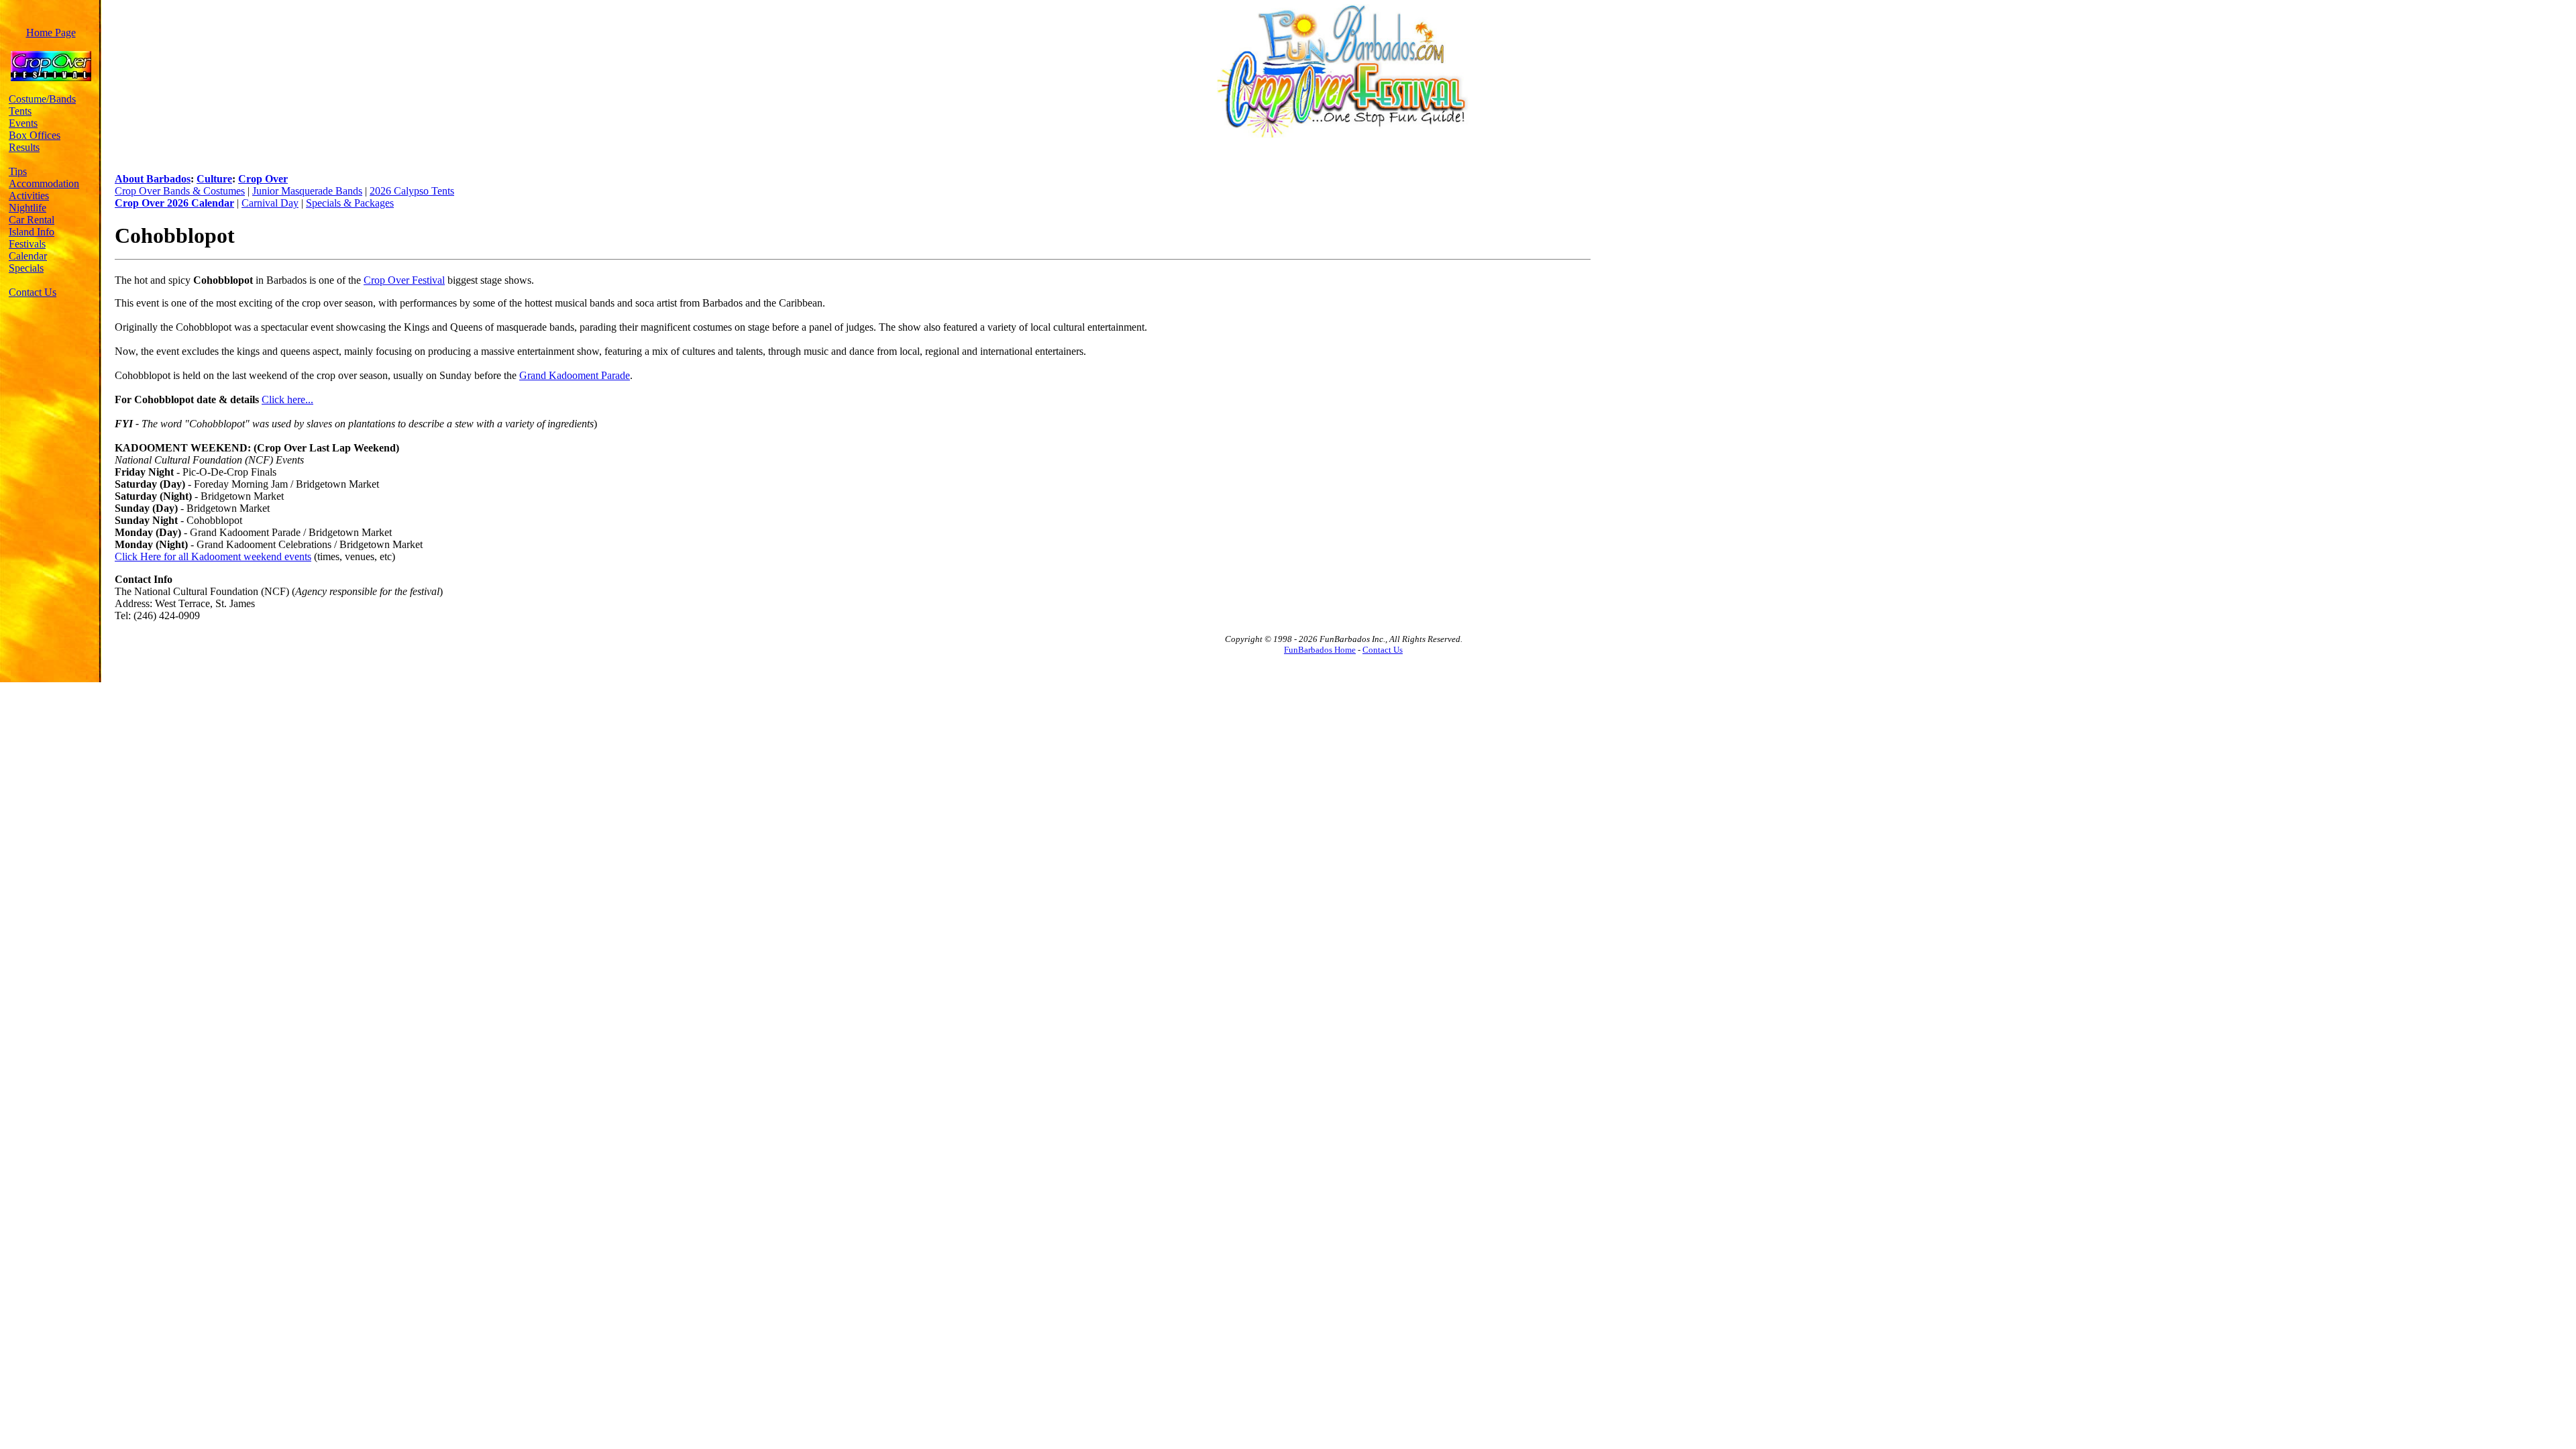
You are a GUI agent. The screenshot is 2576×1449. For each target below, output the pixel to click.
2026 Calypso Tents (412, 191)
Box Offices (35, 135)
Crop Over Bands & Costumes (180, 191)
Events (23, 123)
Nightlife (28, 208)
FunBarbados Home (1320, 650)
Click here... (287, 399)
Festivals (27, 244)
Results (24, 147)
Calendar (28, 256)
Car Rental (32, 220)
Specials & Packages (350, 203)
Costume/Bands (42, 99)
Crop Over (263, 179)
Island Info (32, 232)
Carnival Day (270, 203)
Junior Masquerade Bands (307, 191)
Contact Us (33, 292)
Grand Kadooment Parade (575, 375)
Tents (20, 111)
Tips (18, 171)
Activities (29, 196)
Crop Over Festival (404, 280)
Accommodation (44, 183)
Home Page (51, 33)
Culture (214, 179)
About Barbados (153, 179)
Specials (26, 268)
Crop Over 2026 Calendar (174, 203)
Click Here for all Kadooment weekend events (213, 556)
